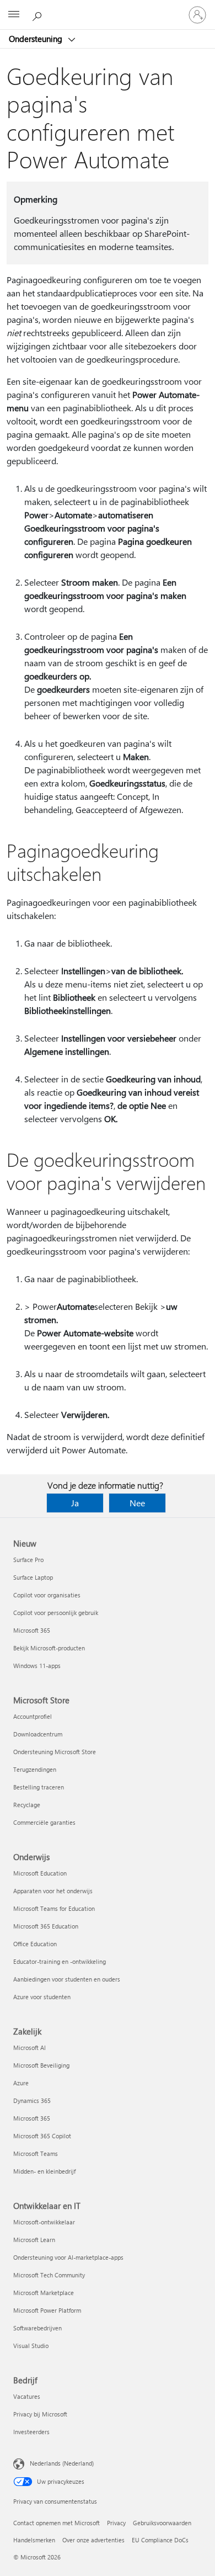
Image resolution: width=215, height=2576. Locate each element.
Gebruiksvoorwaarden (162, 2523)
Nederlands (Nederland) (62, 2463)
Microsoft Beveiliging (41, 2065)
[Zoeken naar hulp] (39, 14)
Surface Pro (28, 1560)
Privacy (116, 2523)
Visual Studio (31, 2346)
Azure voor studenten (42, 1997)
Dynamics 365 (32, 2100)
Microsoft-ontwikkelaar (44, 2222)
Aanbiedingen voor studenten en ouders (67, 1979)
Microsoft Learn (34, 2240)
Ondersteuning (37, 39)
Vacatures (27, 2396)
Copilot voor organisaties (47, 1595)
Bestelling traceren (39, 1787)
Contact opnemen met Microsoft (57, 2523)
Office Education (35, 1944)
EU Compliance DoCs (160, 2540)
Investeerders (31, 2432)
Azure (21, 2083)
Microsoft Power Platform (47, 2310)
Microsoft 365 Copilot (42, 2136)
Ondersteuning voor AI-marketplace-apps (68, 2257)
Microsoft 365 (32, 1630)
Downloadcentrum (38, 1734)
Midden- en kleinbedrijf (44, 2171)
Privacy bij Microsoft (40, 2414)
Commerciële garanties (44, 1822)
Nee (137, 1503)
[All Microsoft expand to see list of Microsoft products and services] (14, 15)
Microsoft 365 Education (46, 1926)
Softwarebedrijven (37, 2328)
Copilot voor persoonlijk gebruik (56, 1613)
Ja (75, 1503)
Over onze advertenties (93, 2540)
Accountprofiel (33, 1716)
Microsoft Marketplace (44, 2293)
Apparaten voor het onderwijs (53, 1891)
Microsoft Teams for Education (54, 1908)
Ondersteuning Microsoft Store (55, 1752)
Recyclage (27, 1805)
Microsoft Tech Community (49, 2275)
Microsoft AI (29, 2047)
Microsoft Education (40, 1873)
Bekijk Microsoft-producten (49, 1648)
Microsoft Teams (36, 2153)
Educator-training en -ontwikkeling (60, 1961)
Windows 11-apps (37, 1666)
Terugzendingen (35, 1769)
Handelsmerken (34, 2540)
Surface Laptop (33, 1577)
